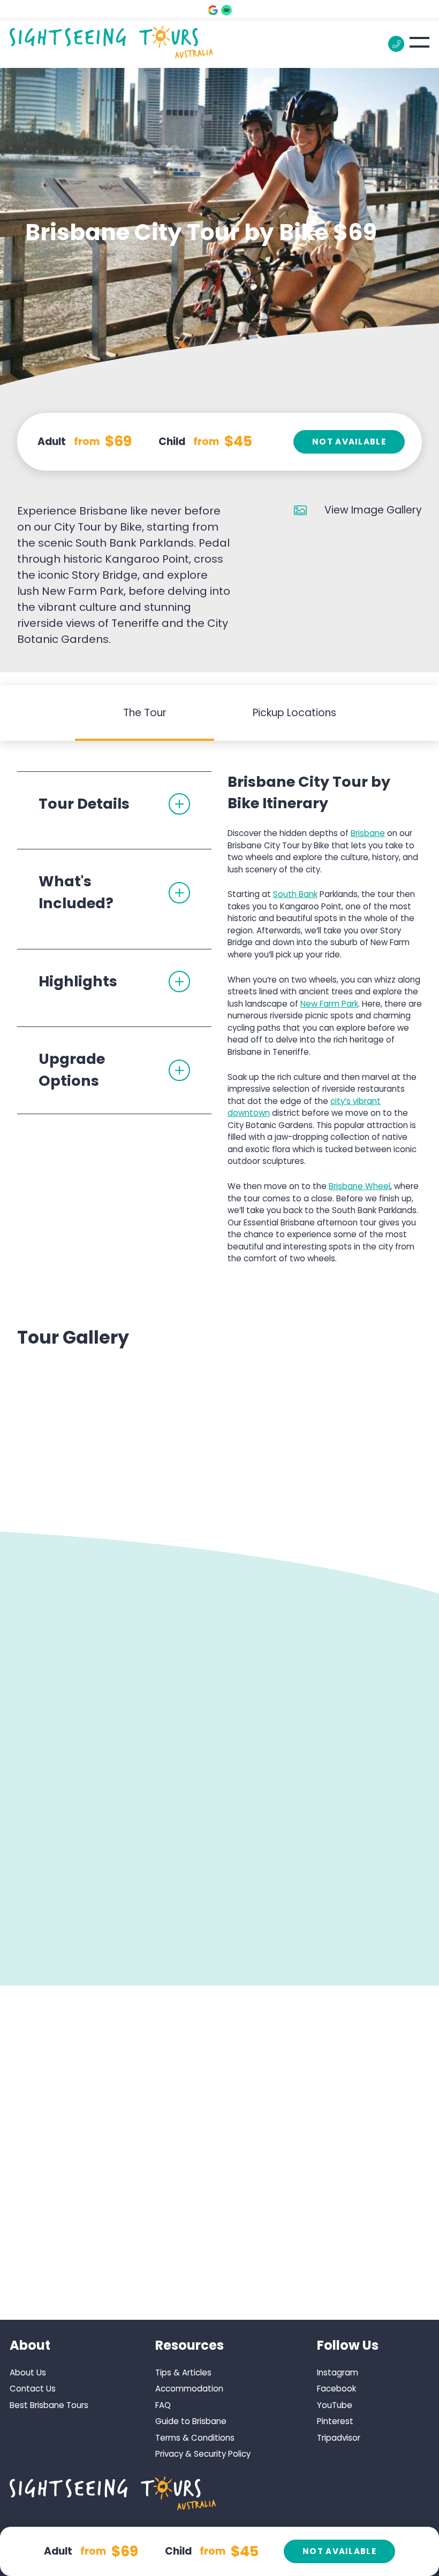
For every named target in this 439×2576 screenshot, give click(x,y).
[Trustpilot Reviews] (226, 10)
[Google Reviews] (213, 10)
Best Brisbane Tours (49, 2405)
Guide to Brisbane (191, 2421)
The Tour (145, 713)
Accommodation (189, 2389)
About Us (28, 2372)
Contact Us (33, 2389)
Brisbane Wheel (359, 1186)
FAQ (163, 2405)
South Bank (295, 894)
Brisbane (368, 833)
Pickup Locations (294, 713)
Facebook (336, 2389)
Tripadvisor (339, 2438)
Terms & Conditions (195, 2438)
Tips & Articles (183, 2372)
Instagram (338, 2372)
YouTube (335, 2405)
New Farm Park (329, 1004)
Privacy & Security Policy (203, 2454)
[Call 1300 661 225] (396, 44)
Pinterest (335, 2421)
